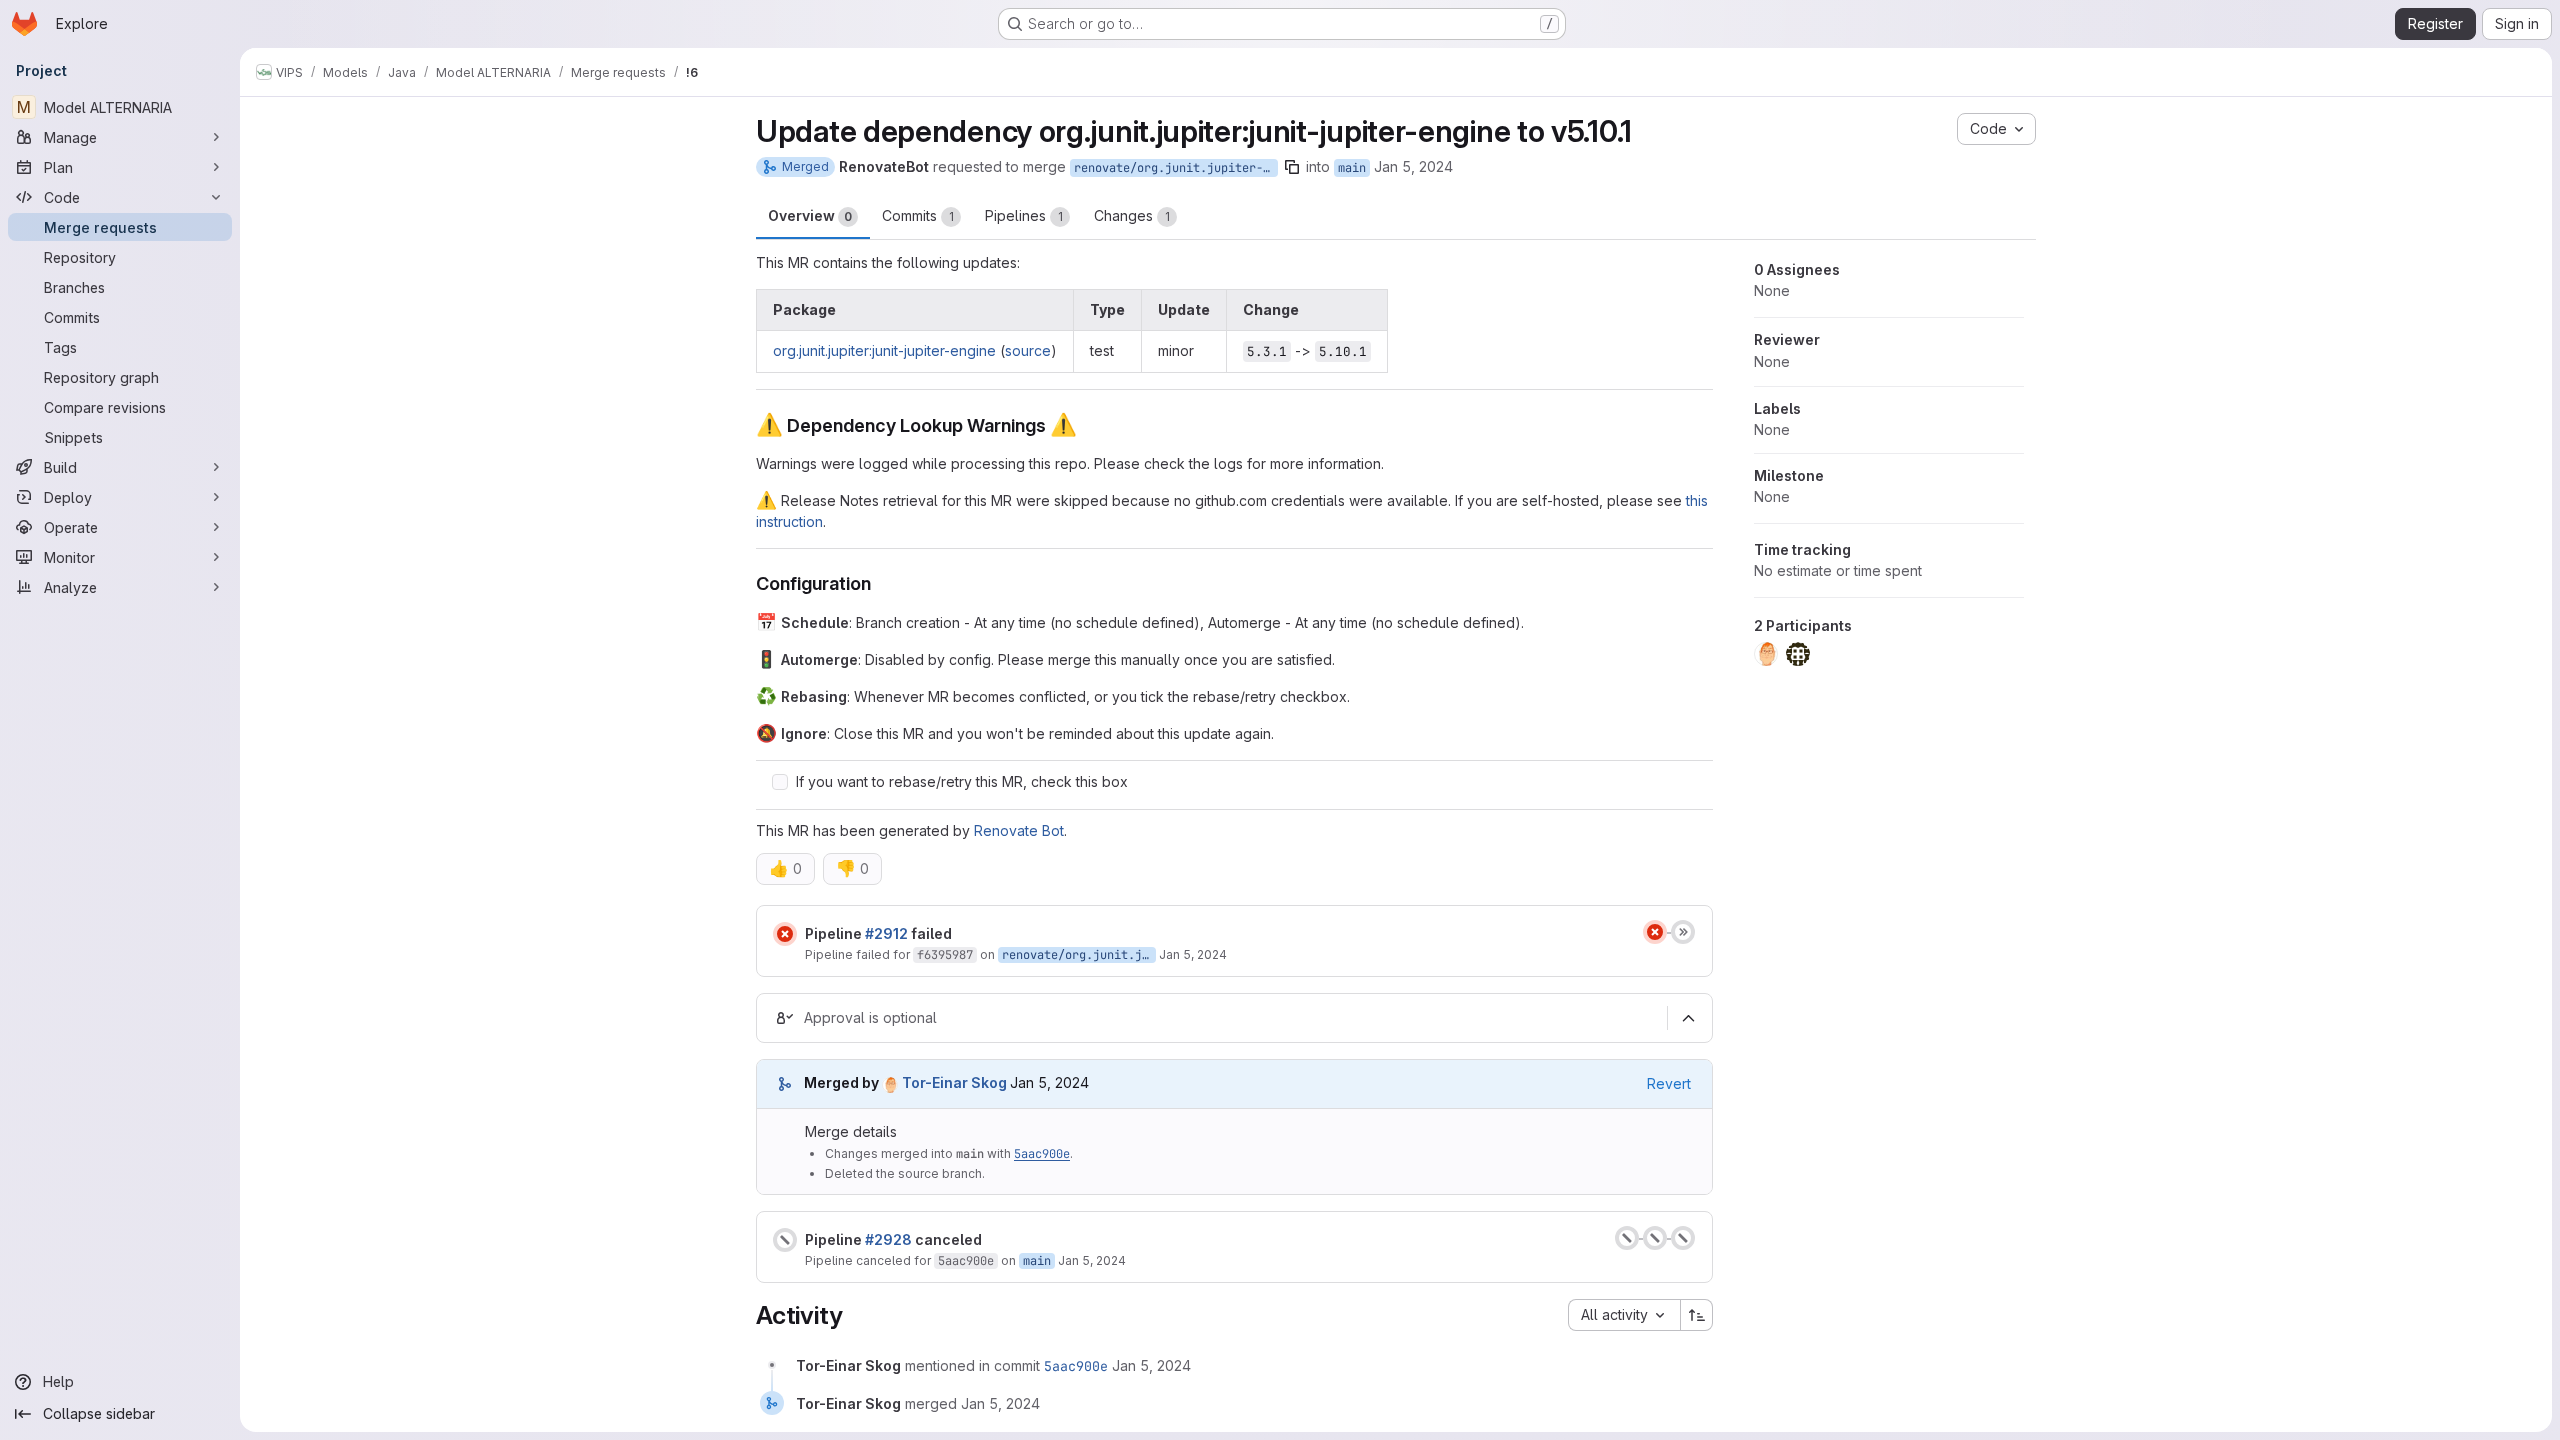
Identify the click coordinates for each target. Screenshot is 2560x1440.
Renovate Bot (1019, 830)
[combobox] (1624, 1315)
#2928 (888, 1239)
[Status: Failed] (785, 934)
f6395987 (945, 955)
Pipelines (1024, 215)
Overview (810, 215)
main (1352, 168)
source (1028, 350)
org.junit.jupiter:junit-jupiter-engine (884, 350)
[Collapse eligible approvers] (1688, 1018)
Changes (1132, 215)
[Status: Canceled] (785, 1240)
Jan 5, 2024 (1413, 166)
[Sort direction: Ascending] (1697, 1315)
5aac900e (1042, 1154)
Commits (918, 215)
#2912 (886, 933)
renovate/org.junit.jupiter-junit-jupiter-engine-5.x (1176, 168)
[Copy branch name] (1292, 167)
